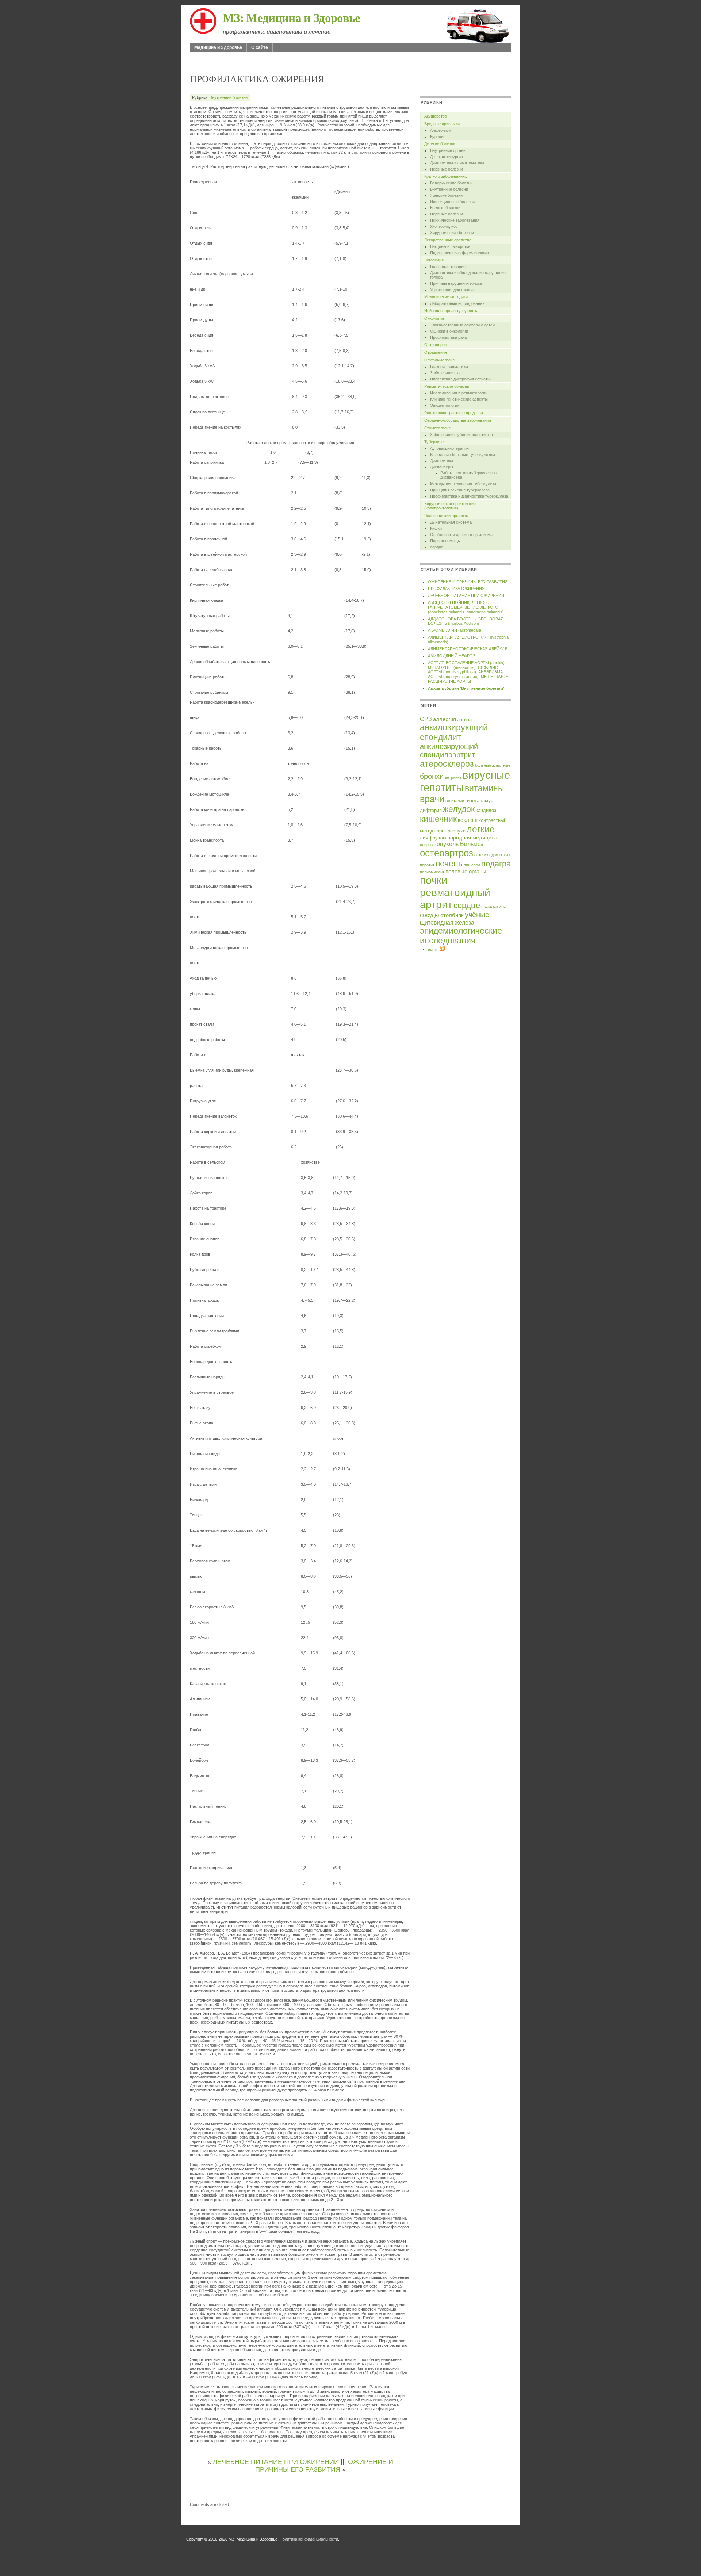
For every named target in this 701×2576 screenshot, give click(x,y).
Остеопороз (435, 345)
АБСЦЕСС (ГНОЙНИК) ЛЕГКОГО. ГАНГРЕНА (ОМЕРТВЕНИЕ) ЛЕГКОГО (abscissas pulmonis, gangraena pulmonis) (466, 607)
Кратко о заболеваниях (446, 176)
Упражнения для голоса (452, 290)
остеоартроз (447, 853)
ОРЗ (426, 719)
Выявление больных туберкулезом (463, 455)
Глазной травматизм (449, 367)
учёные (477, 915)
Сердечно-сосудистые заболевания (458, 420)
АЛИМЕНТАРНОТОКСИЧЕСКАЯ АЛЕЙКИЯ (468, 649)
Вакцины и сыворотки (450, 246)
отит (506, 855)
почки (434, 880)
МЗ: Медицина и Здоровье (292, 17)
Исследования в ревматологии (459, 393)
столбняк (452, 915)
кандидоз (486, 810)
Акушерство (436, 116)
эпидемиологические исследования (461, 936)
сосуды (430, 915)
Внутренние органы (448, 150)
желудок (459, 809)
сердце (437, 547)
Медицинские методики (446, 297)
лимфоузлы (433, 838)
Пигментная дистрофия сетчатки (461, 379)
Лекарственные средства (448, 240)
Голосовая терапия (448, 267)
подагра (496, 864)
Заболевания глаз (447, 373)
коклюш (468, 820)
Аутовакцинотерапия (449, 448)
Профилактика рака (448, 337)
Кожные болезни (445, 208)
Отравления (436, 352)
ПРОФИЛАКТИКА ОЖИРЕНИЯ (456, 589)
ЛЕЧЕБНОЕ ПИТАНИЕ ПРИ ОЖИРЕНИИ (276, 2462)
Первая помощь (445, 541)
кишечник (438, 819)
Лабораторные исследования (457, 303)
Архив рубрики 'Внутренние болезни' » (468, 688)
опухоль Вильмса (460, 844)
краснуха (455, 831)
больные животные (493, 765)
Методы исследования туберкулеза (463, 484)
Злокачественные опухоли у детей (462, 325)
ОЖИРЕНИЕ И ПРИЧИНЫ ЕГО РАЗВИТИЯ (324, 2466)
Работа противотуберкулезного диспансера (469, 475)
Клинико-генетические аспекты (459, 399)
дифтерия (431, 810)
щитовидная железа (447, 922)
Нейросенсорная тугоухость (451, 311)
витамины (484, 788)
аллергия (445, 719)
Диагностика (442, 461)
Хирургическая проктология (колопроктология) (450, 506)
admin (433, 949)
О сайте (260, 47)
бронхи (432, 776)
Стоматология (437, 428)
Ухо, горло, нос (444, 226)
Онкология (434, 318)
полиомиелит (432, 872)
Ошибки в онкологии (449, 331)
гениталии (455, 801)
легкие (481, 829)
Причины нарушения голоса (456, 283)
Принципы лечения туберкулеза (460, 490)
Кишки (436, 528)
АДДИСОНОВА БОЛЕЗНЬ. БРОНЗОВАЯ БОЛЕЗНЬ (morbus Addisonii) (466, 621)
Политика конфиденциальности (309, 2539)
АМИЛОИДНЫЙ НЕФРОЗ (452, 656)
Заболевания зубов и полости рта (461, 435)
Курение (438, 137)
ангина (464, 719)
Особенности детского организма (461, 535)
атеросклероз (447, 764)
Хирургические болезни (452, 233)
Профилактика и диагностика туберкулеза (469, 496)
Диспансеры (442, 467)
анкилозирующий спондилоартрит (449, 751)
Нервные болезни (447, 169)
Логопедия (434, 260)
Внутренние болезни (229, 97)
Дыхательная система (451, 522)
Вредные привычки (442, 124)
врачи (432, 799)
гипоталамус (479, 801)
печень (449, 864)
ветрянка (453, 777)
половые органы (466, 872)
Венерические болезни (451, 183)
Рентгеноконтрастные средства (454, 413)
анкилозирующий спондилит (454, 732)
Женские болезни (446, 195)
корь (439, 831)
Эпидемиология (445, 405)
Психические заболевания (455, 220)
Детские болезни (440, 144)
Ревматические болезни (447, 386)
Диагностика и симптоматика (457, 163)
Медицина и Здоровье (218, 47)
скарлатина (494, 906)
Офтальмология (439, 360)
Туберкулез (435, 442)
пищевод (472, 865)
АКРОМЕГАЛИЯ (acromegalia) (455, 630)
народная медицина (472, 838)
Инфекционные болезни (452, 202)
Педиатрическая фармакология (459, 253)
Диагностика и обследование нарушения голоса (468, 275)
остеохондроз (487, 855)
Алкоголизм (441, 130)
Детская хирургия (447, 157)
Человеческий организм (447, 516)
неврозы (428, 845)
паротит (427, 865)
